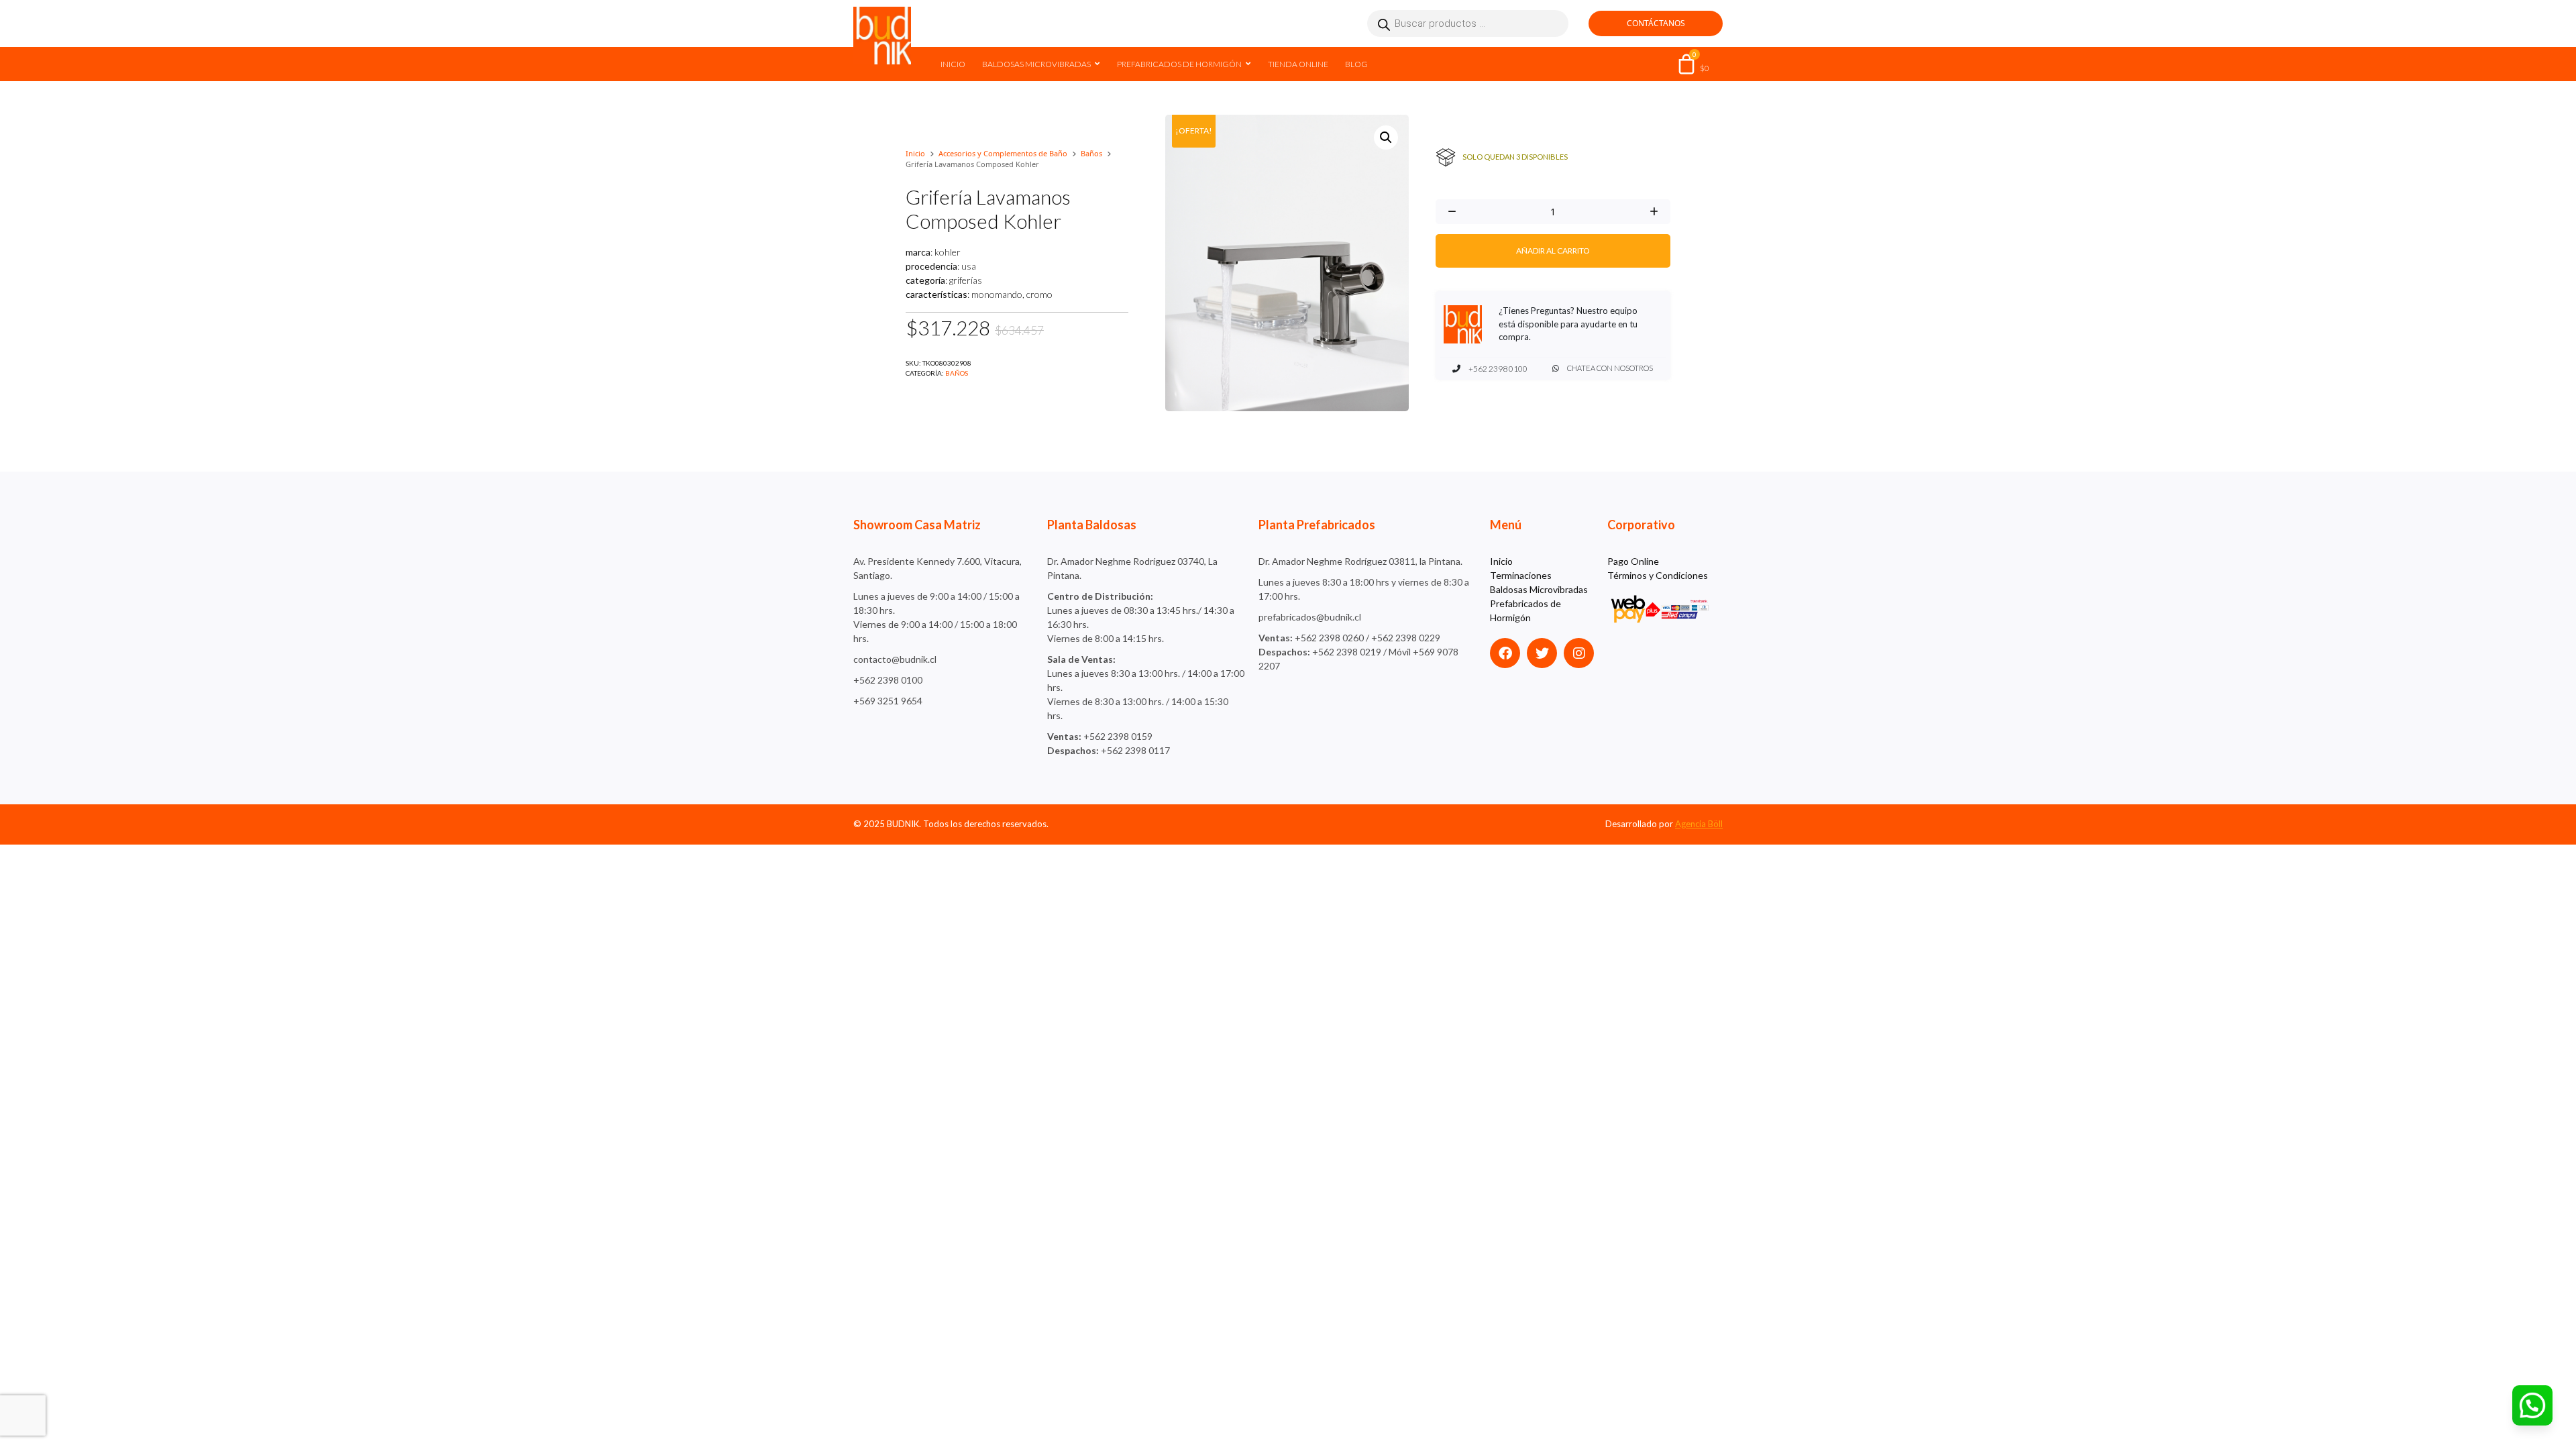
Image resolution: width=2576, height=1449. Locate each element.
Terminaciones (1521, 575)
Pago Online (1633, 561)
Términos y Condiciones (1658, 575)
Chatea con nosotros (1609, 368)
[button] (1386, 138)
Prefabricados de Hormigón (1179, 64)
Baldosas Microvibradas (1036, 64)
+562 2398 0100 (1497, 369)
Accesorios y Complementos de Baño (1003, 153)
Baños (1091, 153)
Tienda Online (1298, 64)
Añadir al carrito (1553, 251)
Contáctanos (1656, 23)
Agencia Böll (1699, 824)
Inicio (953, 64)
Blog (1356, 64)
